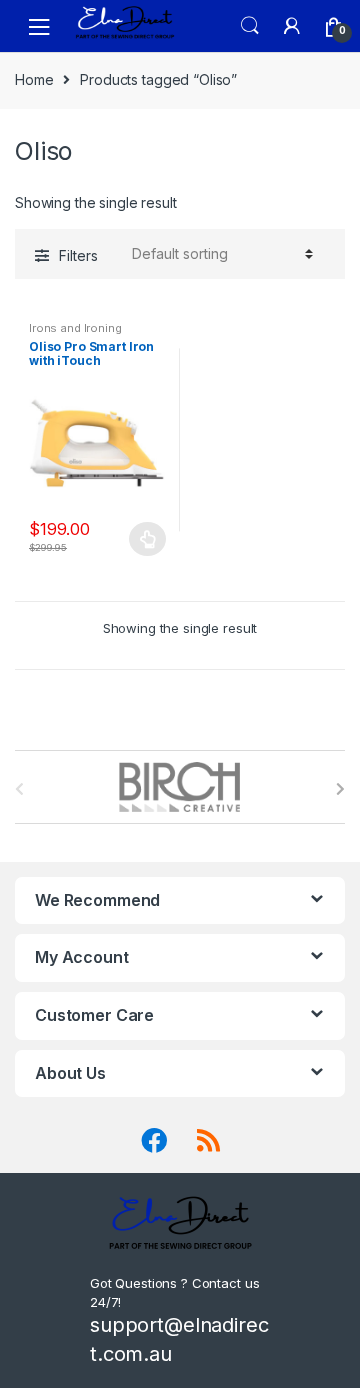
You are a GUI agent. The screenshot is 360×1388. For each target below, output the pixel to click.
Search (250, 26)
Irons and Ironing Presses (75, 334)
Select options (148, 539)
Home (34, 79)
